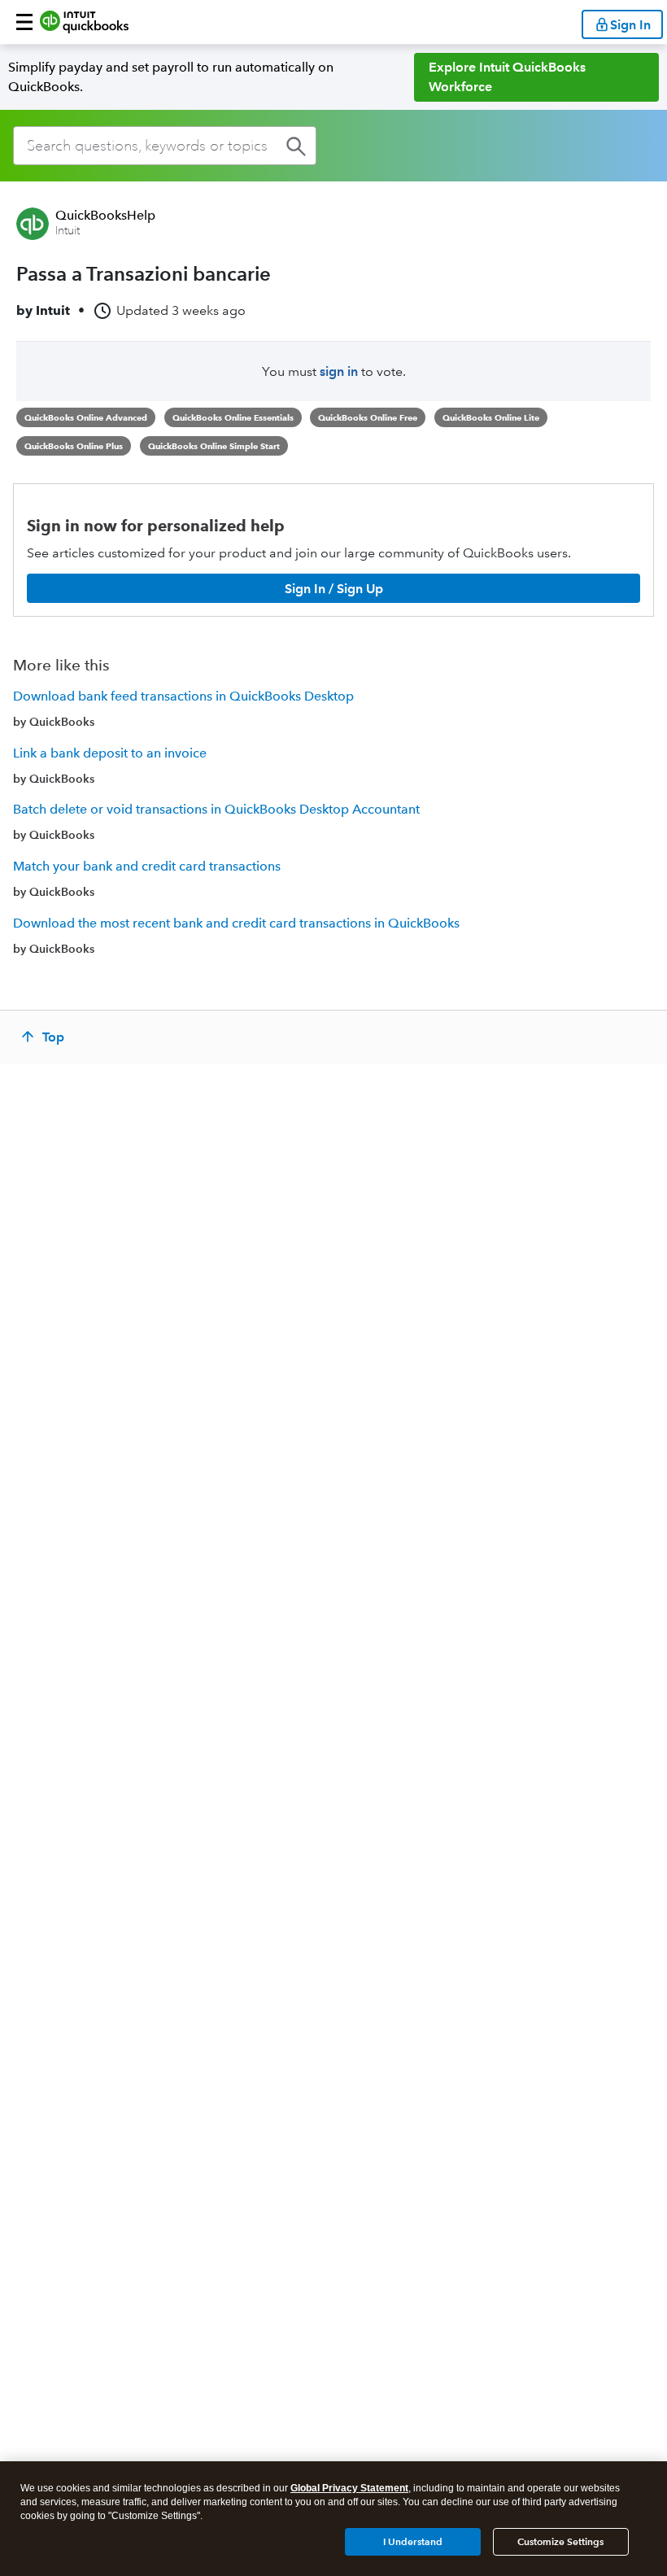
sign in (339, 371)
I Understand (413, 2541)
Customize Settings (560, 2541)
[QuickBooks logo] (84, 22)
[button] (24, 22)
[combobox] (165, 146)
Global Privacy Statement (349, 2488)
